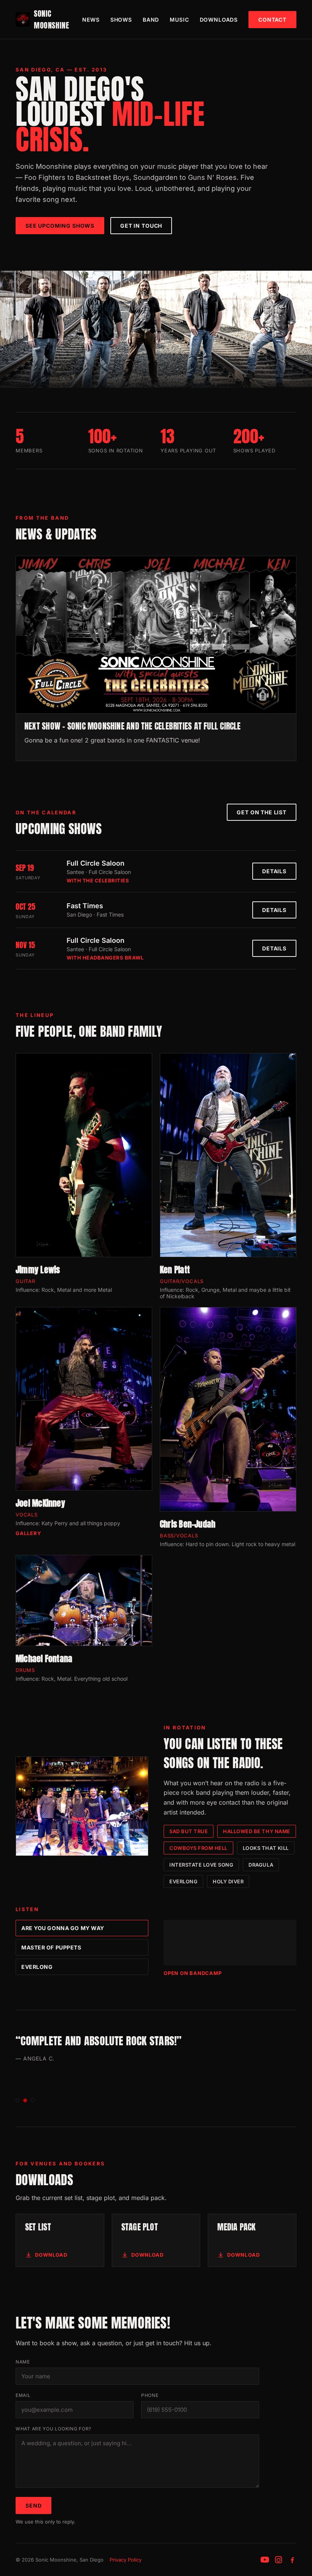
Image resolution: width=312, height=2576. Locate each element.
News (91, 20)
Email (23, 2395)
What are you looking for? (53, 2429)
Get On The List (262, 812)
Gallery (29, 1533)
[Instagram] (279, 2560)
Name (23, 2362)
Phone (150, 2395)
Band (151, 20)
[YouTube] (265, 2560)
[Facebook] (292, 2560)
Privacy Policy (126, 2560)
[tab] (18, 2100)
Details (274, 871)
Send (33, 2505)
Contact (272, 20)
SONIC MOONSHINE (51, 19)
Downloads (219, 20)
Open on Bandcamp (193, 1973)
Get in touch (141, 226)
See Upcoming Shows (60, 226)
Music (179, 20)
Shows (121, 20)
